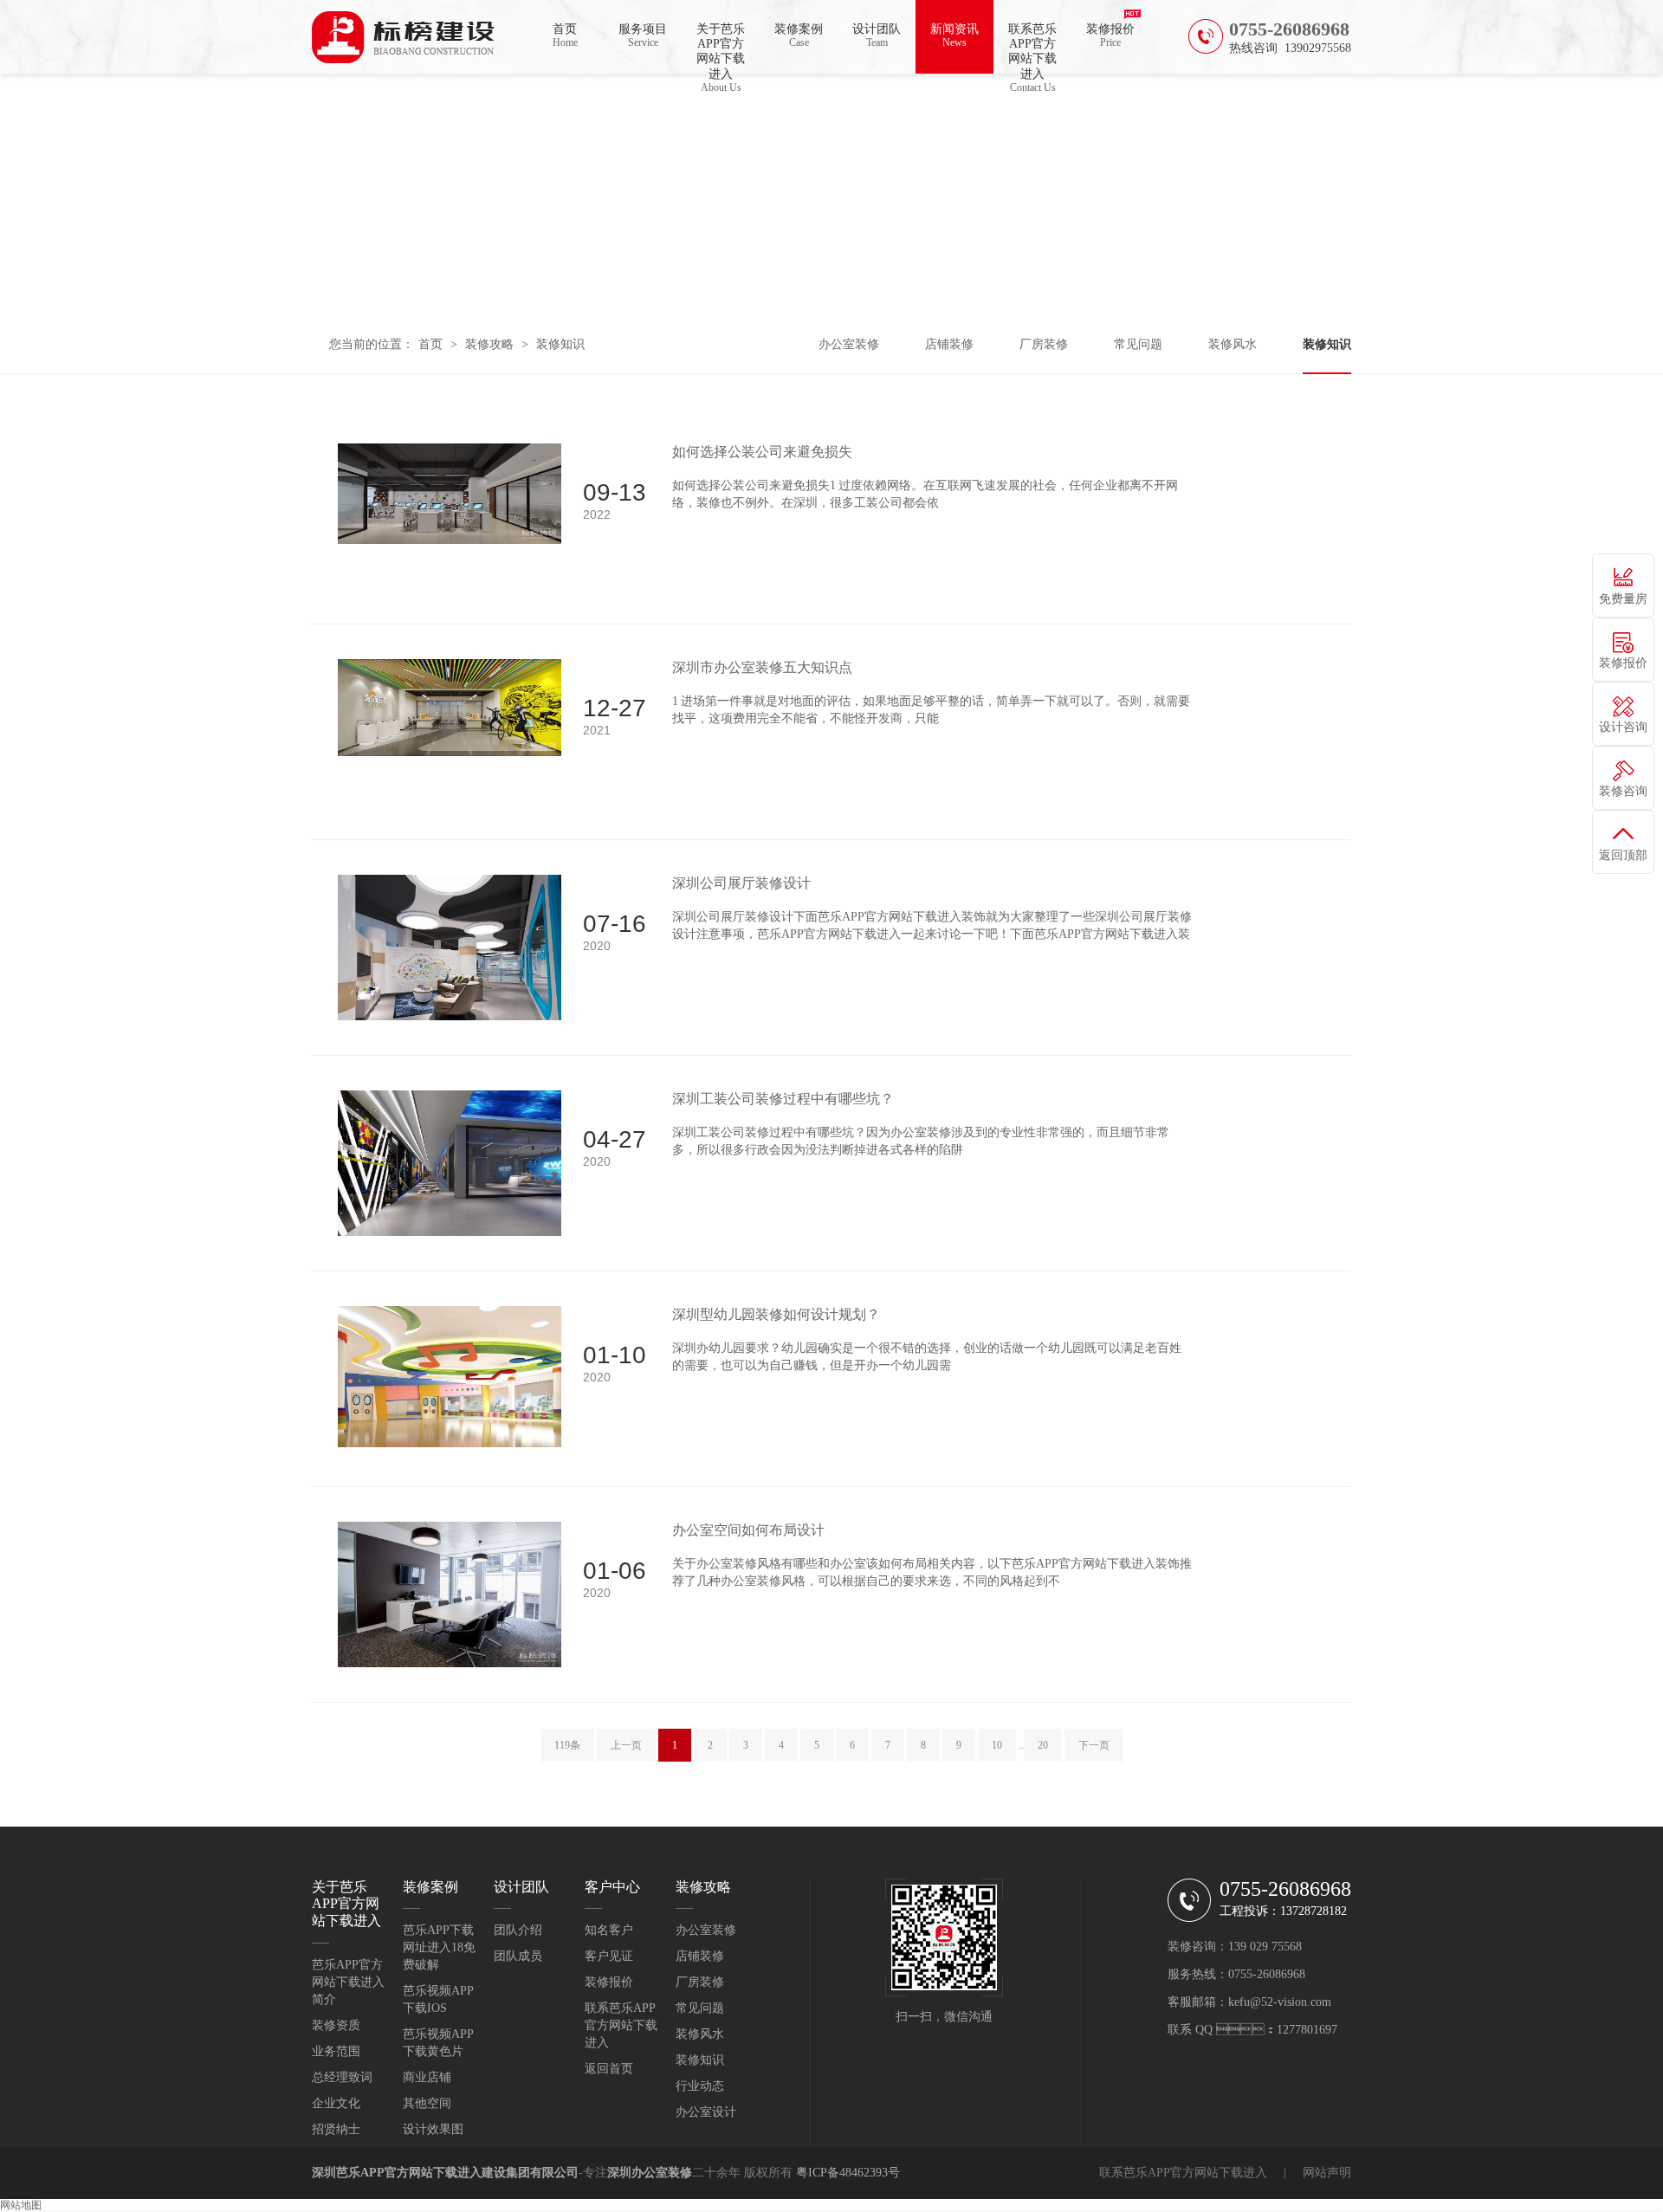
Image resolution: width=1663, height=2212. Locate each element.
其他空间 (427, 2103)
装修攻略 (489, 344)
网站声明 (1327, 2173)
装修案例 (799, 36)
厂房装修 (1044, 344)
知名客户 (609, 1930)
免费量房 (1623, 599)
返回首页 (609, 2069)
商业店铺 (427, 2077)
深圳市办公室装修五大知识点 (762, 667)
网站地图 (21, 2205)
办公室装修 (849, 344)
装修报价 (1110, 36)
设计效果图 (433, 2129)
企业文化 (336, 2103)
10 (997, 1745)
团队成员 (518, 1956)
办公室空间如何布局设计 (748, 1530)
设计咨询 (1623, 727)
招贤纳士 (336, 2129)
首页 (565, 36)
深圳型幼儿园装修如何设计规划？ (776, 1314)
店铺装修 (949, 344)
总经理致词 (342, 2077)
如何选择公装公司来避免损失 (762, 452)
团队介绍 (518, 1930)
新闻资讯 (954, 36)
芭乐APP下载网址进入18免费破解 (439, 1947)
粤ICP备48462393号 (848, 2173)
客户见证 (609, 1956)
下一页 (1094, 1745)
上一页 (626, 1745)
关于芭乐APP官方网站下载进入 (721, 48)
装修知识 (560, 344)
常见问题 (1138, 344)
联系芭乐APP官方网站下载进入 (1032, 48)
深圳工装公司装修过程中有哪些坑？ (783, 1099)
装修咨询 (1623, 791)
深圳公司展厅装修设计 (741, 883)
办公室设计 (706, 2112)
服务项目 (643, 36)
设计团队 (877, 36)
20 (1043, 1745)
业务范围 (336, 2051)
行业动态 (700, 2086)
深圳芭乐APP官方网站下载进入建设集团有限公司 (445, 2173)
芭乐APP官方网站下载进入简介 (348, 1982)
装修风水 (1233, 344)
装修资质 (336, 2025)
